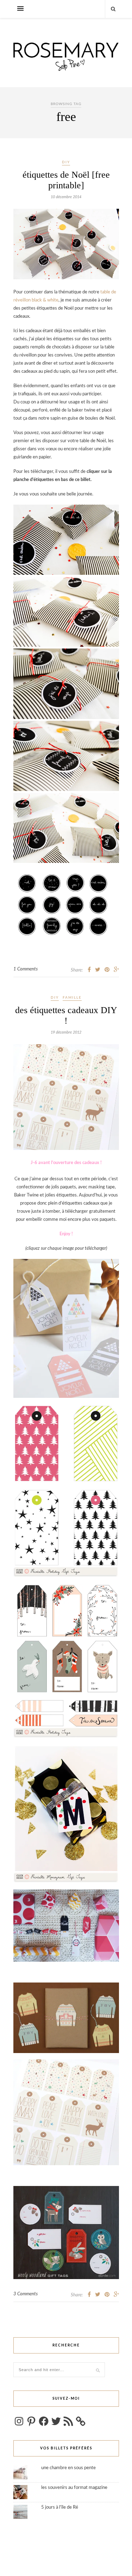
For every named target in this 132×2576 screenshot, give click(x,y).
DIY (66, 162)
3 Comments (26, 2294)
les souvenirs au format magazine (74, 2488)
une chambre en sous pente (68, 2468)
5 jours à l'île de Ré (60, 2507)
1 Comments (26, 969)
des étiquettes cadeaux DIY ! (66, 1015)
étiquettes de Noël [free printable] (66, 180)
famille (72, 998)
